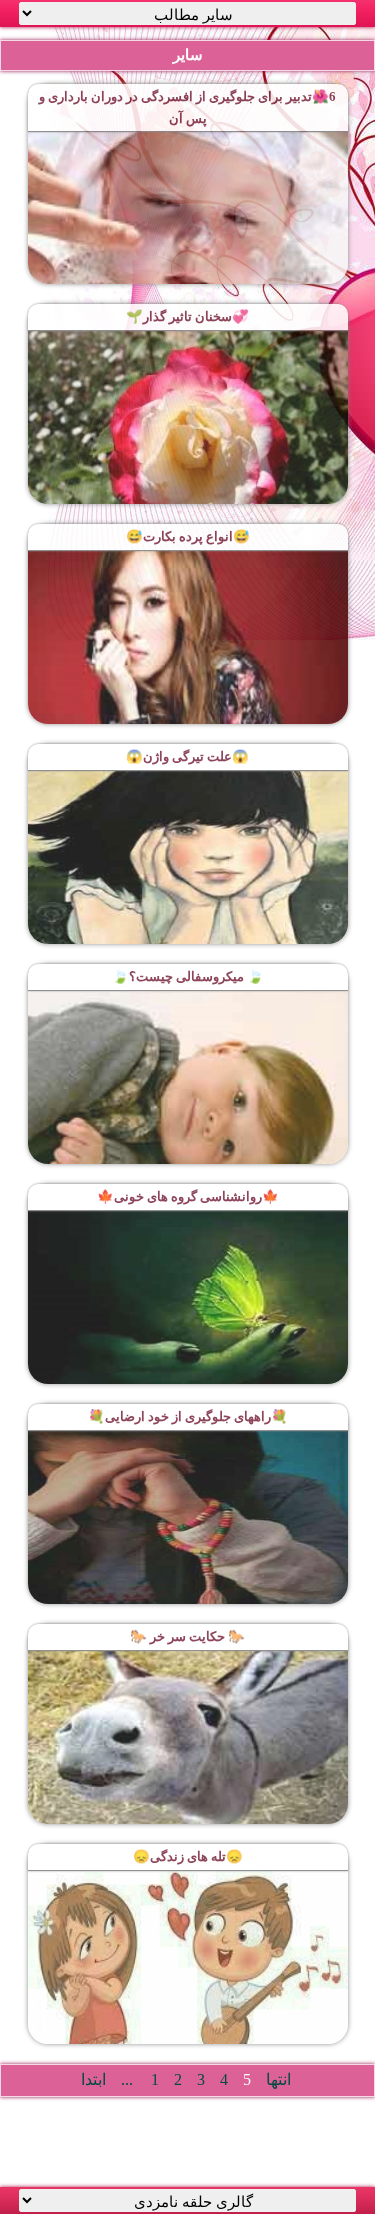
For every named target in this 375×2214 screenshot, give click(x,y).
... (127, 2079)
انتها (278, 2079)
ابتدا (93, 2079)
